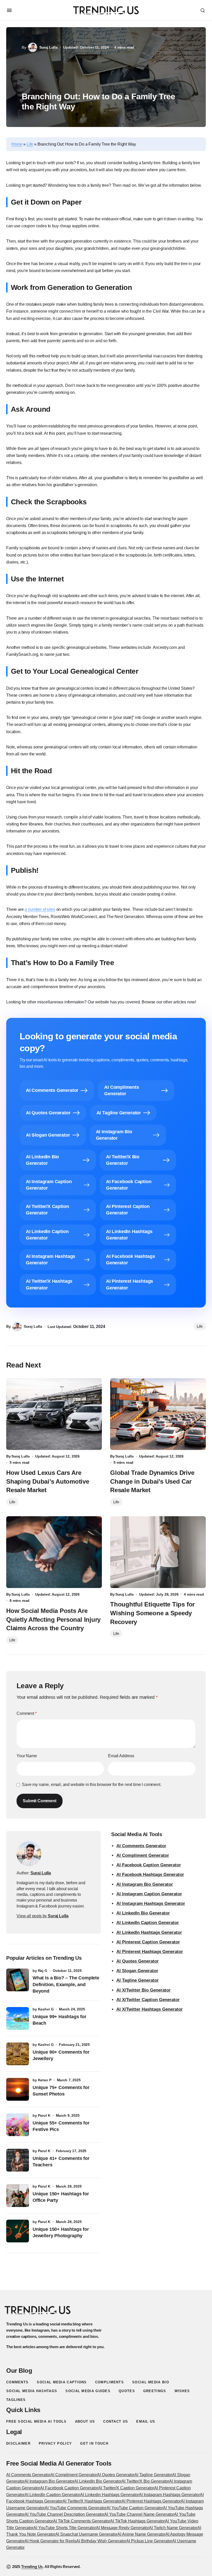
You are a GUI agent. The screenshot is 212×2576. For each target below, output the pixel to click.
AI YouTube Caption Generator (135, 2508)
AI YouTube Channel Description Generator (64, 2514)
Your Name (27, 1756)
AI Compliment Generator (143, 1855)
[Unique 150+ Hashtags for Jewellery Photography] (18, 2231)
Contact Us (116, 2421)
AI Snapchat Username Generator (86, 2534)
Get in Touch (94, 2443)
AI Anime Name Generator (141, 2534)
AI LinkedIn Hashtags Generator (149, 1932)
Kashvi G (46, 2009)
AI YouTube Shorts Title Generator (65, 2528)
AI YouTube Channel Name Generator (139, 2514)
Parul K (44, 2115)
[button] (9, 10)
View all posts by (42, 1916)
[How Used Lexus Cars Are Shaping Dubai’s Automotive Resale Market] (54, 1414)
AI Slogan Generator (137, 1971)
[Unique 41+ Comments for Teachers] (18, 2160)
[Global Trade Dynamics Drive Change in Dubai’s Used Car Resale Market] (158, 1414)
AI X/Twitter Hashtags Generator (150, 2009)
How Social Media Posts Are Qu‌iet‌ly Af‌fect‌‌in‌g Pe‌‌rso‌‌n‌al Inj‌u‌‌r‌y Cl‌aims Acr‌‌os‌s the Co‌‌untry (53, 1619)
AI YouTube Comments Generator (76, 2508)
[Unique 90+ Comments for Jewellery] (18, 2054)
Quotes (127, 2391)
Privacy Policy (55, 2443)
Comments (17, 2382)
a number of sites (40, 909)
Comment (27, 1713)
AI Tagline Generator (138, 1980)
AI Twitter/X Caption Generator (126, 2488)
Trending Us (32, 2567)
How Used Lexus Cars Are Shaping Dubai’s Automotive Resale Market (48, 1481)
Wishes (182, 2391)
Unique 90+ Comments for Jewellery (61, 2055)
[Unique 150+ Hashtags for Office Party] (18, 2196)
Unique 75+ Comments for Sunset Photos (61, 2091)
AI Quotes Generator (138, 1961)
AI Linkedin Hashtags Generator (109, 2495)
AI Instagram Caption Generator (149, 1894)
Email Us (146, 2421)
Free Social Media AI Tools (36, 2421)
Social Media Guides (88, 2391)
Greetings (155, 2391)
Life (30, 144)
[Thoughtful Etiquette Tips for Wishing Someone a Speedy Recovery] (158, 1552)
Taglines (16, 2400)
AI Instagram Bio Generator (145, 1884)
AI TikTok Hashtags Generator (138, 2521)
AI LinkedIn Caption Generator (148, 1923)
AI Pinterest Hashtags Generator (150, 1952)
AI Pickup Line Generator (149, 2541)
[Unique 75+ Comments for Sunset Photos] (18, 2089)
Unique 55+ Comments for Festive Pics (61, 2126)
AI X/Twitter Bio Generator (143, 1990)
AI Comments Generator (141, 1846)
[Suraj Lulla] (29, 1854)
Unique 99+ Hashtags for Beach (59, 2020)
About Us (85, 2421)
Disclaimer (18, 2443)
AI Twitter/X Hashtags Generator (92, 2501)
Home (17, 144)
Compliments (109, 2382)
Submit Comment (40, 1801)
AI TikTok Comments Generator (82, 2521)
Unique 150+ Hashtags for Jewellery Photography (61, 2232)
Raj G (43, 1971)
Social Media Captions (62, 2382)
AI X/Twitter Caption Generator (148, 2000)
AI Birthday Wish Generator (101, 2541)
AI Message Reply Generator (122, 2528)
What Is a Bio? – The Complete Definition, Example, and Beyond (66, 1984)
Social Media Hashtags (32, 2391)
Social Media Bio (151, 2382)
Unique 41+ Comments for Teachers (61, 2162)
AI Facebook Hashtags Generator (150, 1875)
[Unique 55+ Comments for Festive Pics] (18, 2125)
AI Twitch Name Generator (173, 2528)
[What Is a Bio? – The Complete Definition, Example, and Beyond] (18, 1980)
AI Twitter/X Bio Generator (145, 2481)
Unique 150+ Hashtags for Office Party (61, 2197)
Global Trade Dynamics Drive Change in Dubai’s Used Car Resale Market (152, 1481)
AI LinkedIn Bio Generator (143, 1913)
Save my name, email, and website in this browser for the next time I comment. (92, 1785)
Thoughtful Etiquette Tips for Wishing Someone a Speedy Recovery (152, 1613)
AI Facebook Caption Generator (149, 1865)
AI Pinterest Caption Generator (148, 1942)
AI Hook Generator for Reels (50, 2541)
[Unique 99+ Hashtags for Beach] (18, 2018)
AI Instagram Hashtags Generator (151, 1903)
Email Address (121, 1756)
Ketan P (45, 2080)
